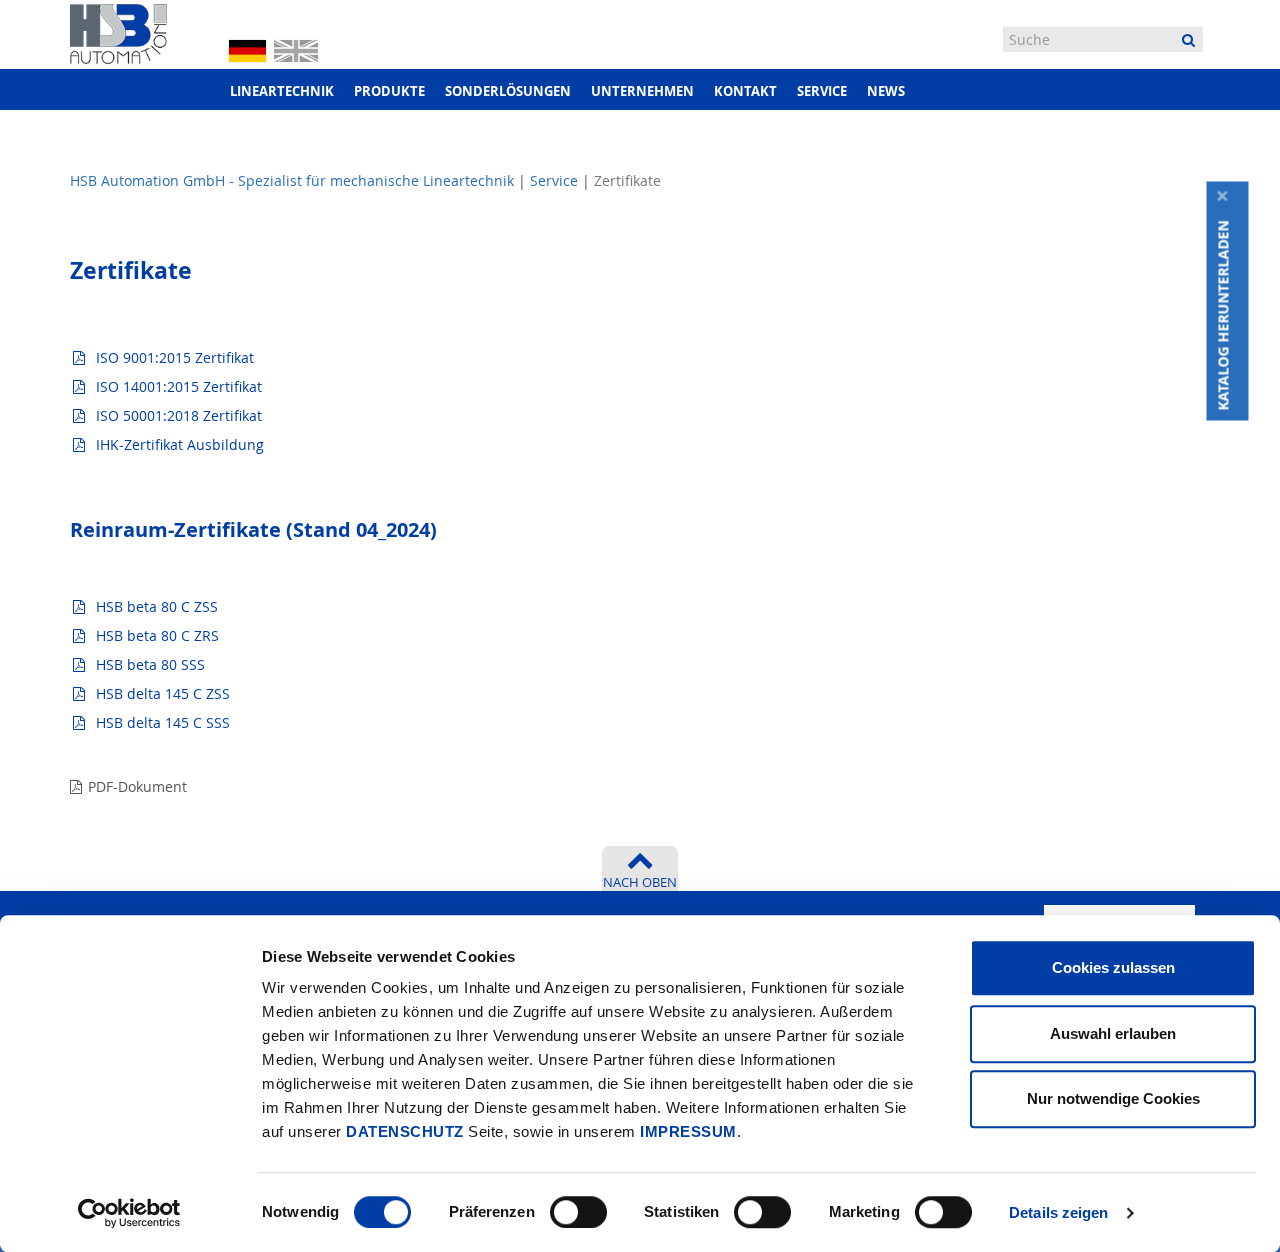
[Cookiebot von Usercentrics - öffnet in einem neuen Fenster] (129, 1213)
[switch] (578, 1212)
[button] (1228, 316)
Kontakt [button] (745, 91)
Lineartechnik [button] (282, 91)
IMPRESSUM (688, 1131)
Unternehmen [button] (642, 91)
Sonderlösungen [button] (508, 91)
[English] (296, 49)
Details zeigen (1058, 1212)
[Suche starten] (1188, 39)
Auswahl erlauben (1113, 1033)
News (886, 91)
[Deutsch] (247, 50)
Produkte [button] (389, 91)
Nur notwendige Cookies (1113, 1098)
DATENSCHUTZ (405, 1131)
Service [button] (822, 91)
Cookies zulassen (1113, 967)
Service (554, 180)
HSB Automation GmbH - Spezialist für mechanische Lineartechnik (292, 180)
